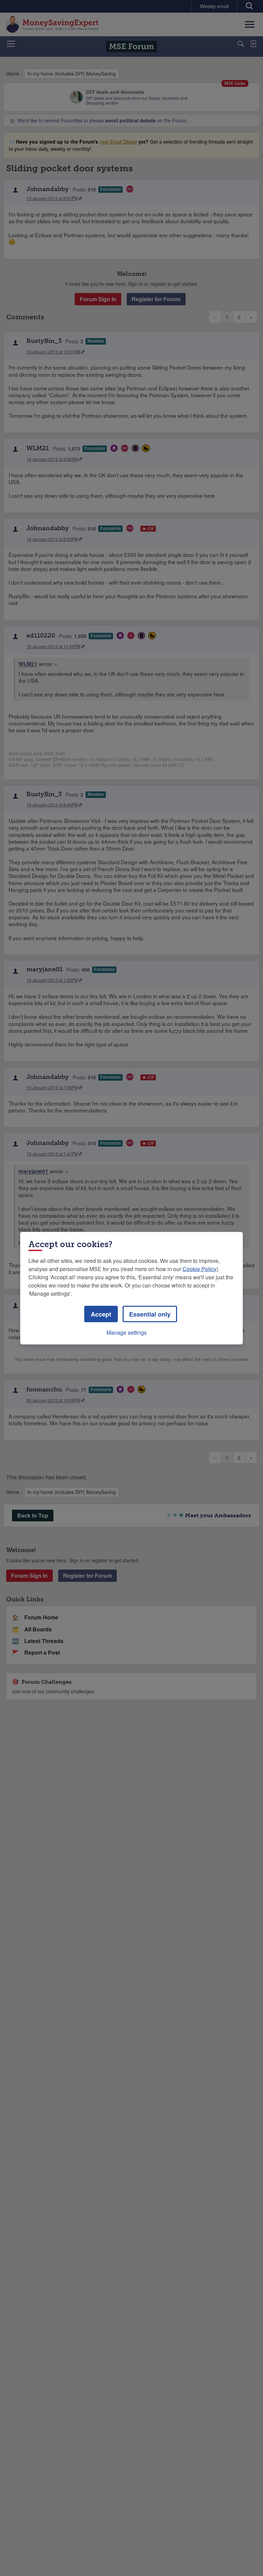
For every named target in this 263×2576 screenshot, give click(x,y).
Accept (101, 1314)
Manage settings (127, 1332)
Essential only (150, 1314)
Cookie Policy (199, 1269)
